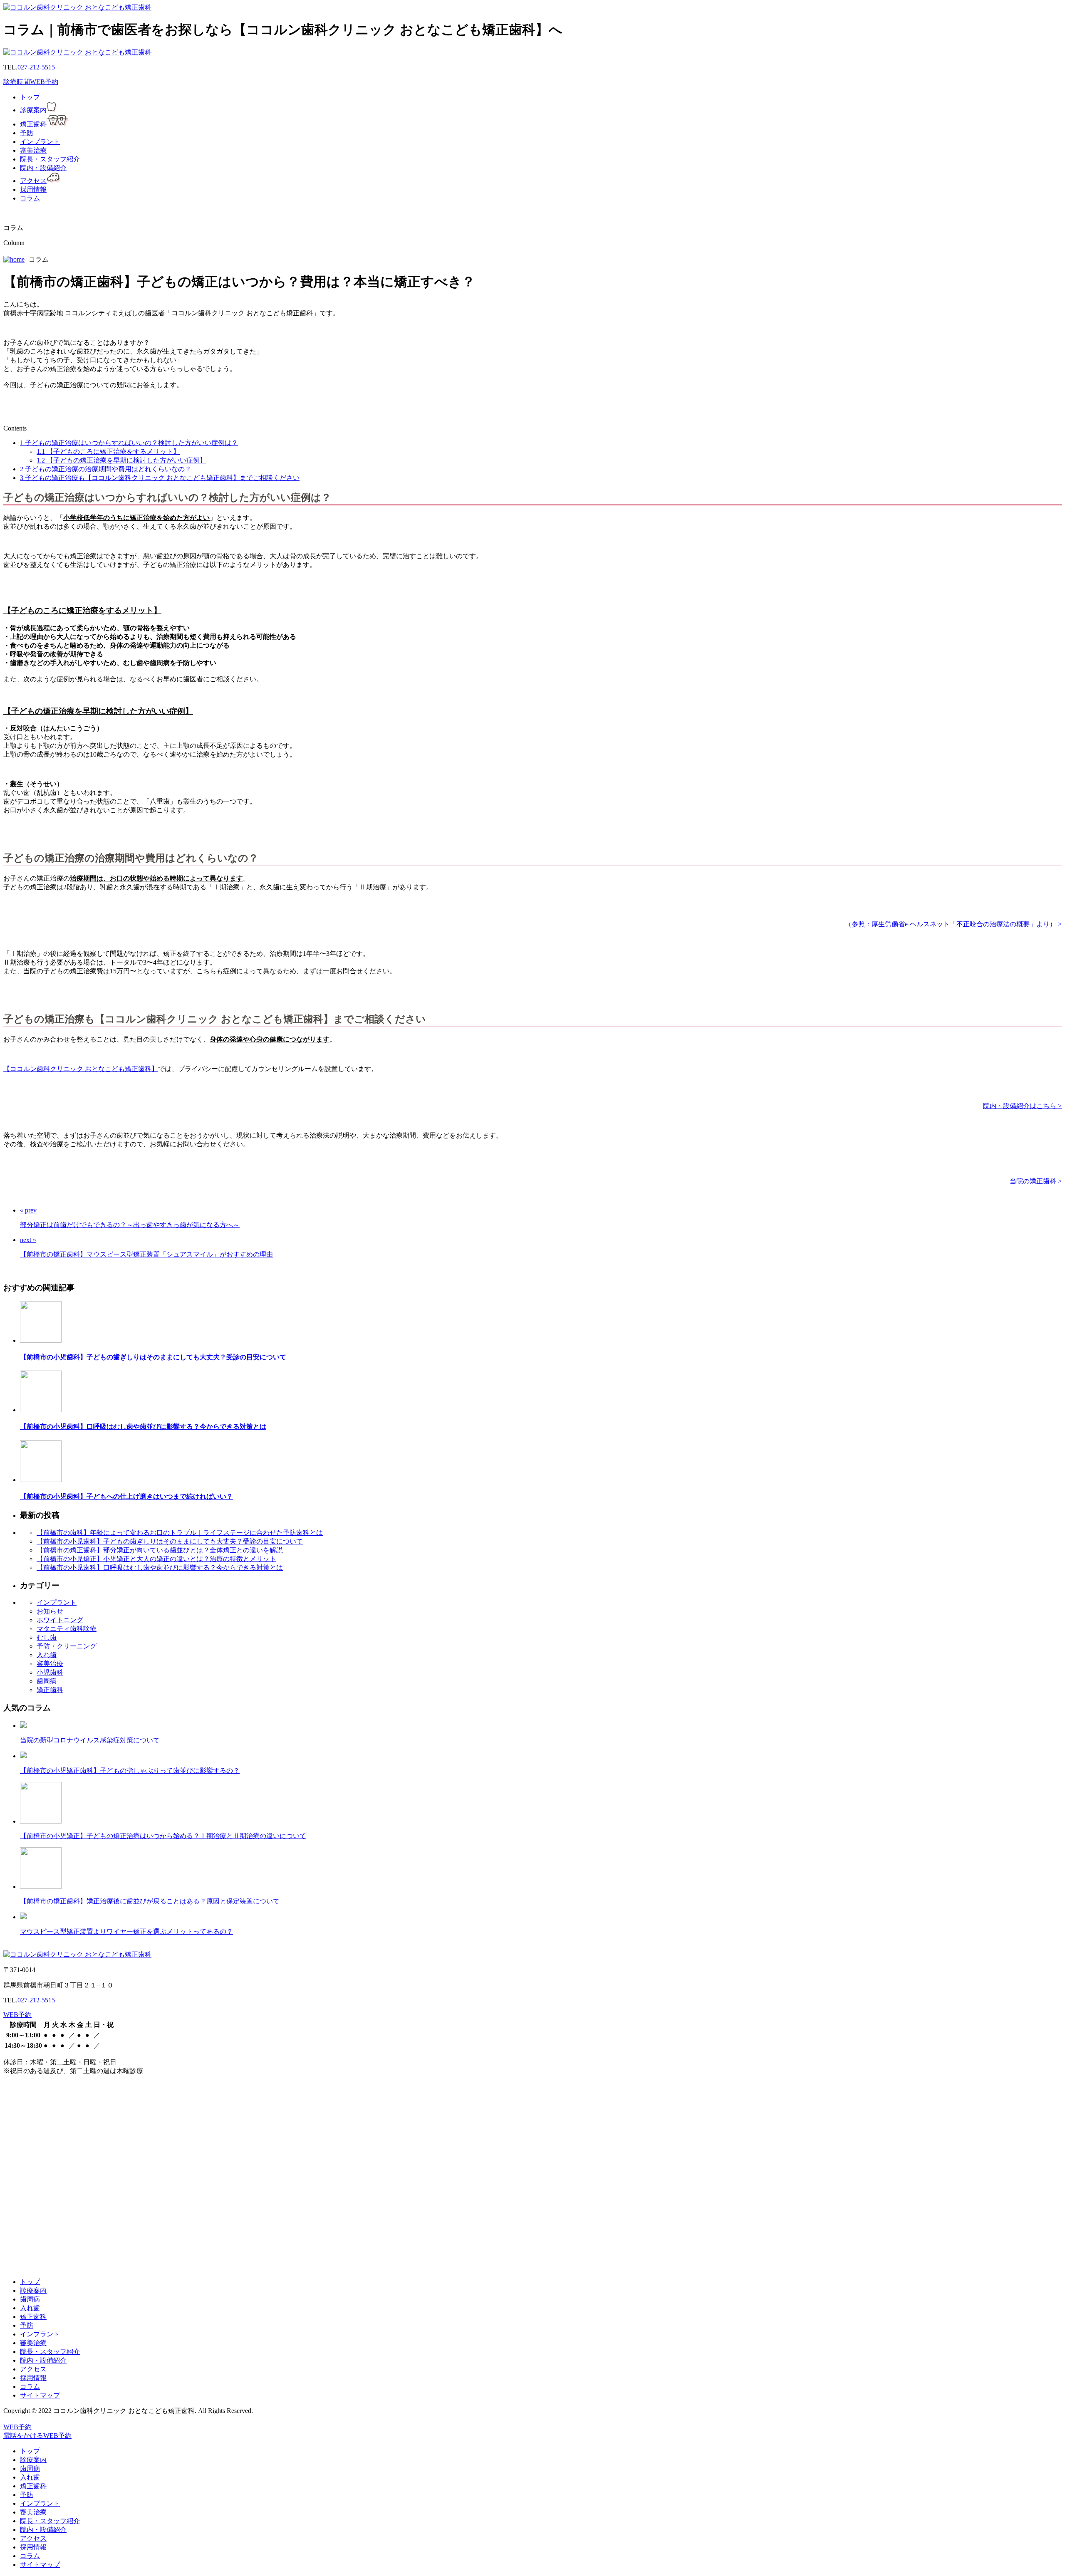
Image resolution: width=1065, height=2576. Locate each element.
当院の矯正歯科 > (1036, 1181)
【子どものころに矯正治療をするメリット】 (108, 452)
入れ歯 (47, 1655)
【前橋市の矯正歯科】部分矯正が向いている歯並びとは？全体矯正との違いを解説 (160, 1550)
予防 (27, 133)
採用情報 (33, 189)
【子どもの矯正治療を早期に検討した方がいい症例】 (121, 460)
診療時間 (17, 82)
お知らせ (50, 1611)
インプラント (40, 142)
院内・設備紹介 (43, 168)
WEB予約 (44, 82)
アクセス (33, 181)
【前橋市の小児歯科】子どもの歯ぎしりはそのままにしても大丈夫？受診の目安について (153, 1357)
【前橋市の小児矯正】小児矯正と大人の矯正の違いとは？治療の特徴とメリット (156, 1559)
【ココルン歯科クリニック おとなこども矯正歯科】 (81, 1069)
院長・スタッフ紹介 (50, 159)
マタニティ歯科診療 (67, 1629)
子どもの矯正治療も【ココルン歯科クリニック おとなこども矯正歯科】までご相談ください (160, 478)
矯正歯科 (33, 124)
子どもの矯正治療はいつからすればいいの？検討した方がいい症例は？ (129, 443)
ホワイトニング (60, 1620)
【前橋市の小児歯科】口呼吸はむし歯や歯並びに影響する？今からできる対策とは (143, 1427)
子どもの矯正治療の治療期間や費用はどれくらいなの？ (106, 469)
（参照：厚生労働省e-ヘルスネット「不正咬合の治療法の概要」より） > (953, 924)
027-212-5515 (36, 67)
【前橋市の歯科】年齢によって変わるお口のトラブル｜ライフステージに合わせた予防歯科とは (180, 1533)
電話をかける (23, 2436)
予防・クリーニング (67, 1646)
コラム (30, 198)
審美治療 (33, 150)
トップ (31, 97)
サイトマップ (40, 2395)
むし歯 (47, 1637)
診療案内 (33, 110)
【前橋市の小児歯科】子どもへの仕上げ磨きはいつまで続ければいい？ (126, 1496)
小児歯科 (50, 1672)
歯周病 (47, 1681)
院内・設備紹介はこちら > (1022, 1106)
